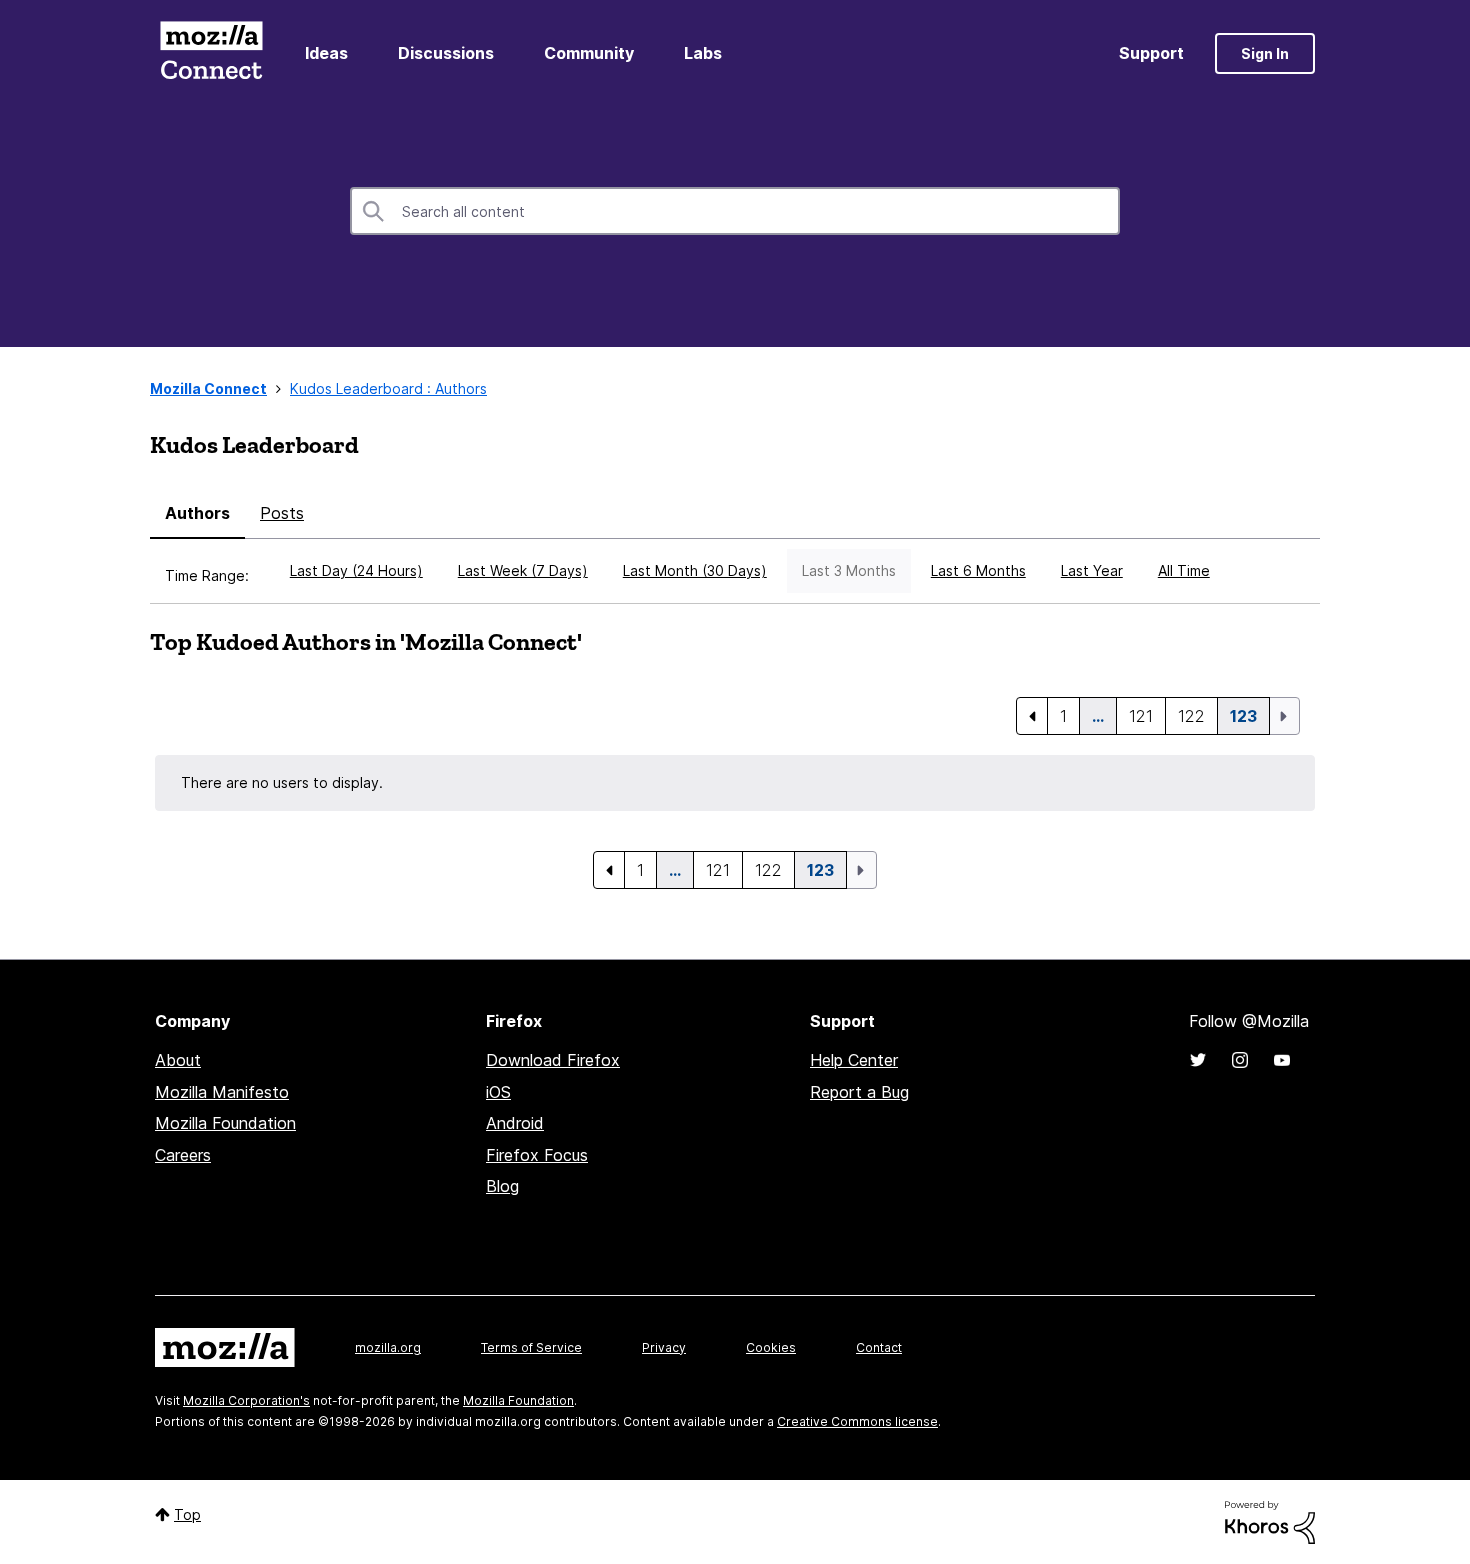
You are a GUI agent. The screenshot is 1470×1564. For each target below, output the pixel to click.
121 (1141, 716)
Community (589, 53)
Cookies (771, 1347)
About (178, 1060)
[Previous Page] (1032, 716)
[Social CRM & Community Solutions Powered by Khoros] (1270, 1520)
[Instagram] (1240, 1060)
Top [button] (187, 1514)
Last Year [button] (1092, 570)
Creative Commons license (857, 1421)
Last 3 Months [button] (849, 570)
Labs (703, 53)
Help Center (854, 1060)
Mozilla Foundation (225, 1123)
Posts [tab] (282, 513)
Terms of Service (531, 1347)
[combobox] (735, 211)
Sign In (1265, 53)
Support (1151, 53)
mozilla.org (388, 1347)
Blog (502, 1186)
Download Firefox (553, 1060)
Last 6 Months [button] (978, 570)
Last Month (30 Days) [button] (695, 570)
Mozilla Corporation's (246, 1400)
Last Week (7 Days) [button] (523, 570)
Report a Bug (859, 1092)
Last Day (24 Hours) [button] (356, 570)
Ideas (326, 53)
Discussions (446, 53)
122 (1191, 716)
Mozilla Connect (211, 53)
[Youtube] (1282, 1060)
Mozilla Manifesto (222, 1092)
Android (515, 1123)
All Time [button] (1184, 570)
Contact (879, 1347)
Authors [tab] (197, 513)
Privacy (664, 1347)
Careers (183, 1155)
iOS (498, 1092)
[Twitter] (1198, 1060)
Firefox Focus (537, 1155)
